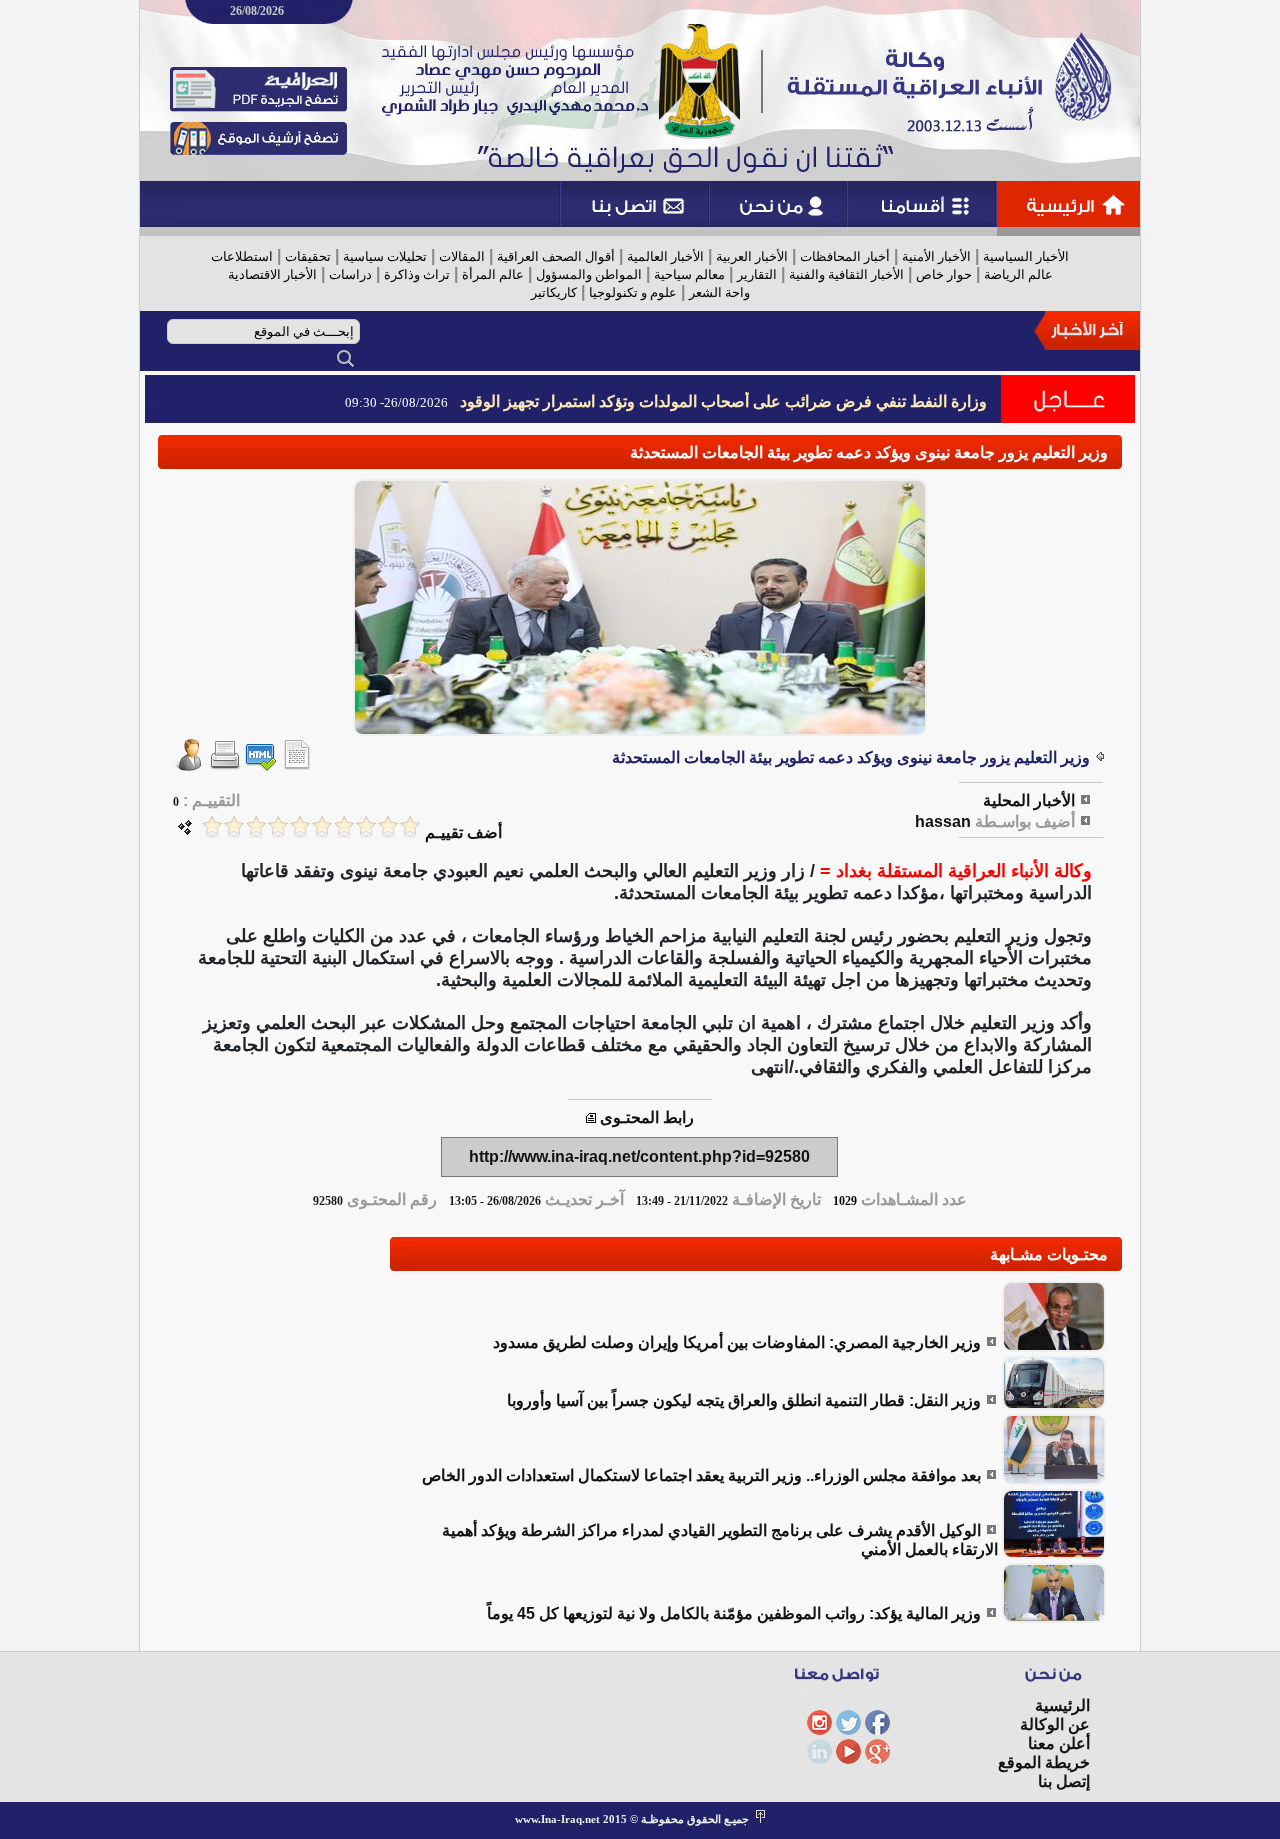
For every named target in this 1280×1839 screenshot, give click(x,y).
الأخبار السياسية (1026, 256)
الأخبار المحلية (1029, 800)
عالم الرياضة (1018, 274)
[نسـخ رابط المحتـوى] (591, 1117)
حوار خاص (944, 274)
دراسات (350, 274)
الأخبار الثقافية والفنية (846, 274)
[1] (410, 826)
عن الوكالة (1055, 1724)
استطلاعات (242, 256)
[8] (256, 826)
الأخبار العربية (752, 256)
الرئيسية (1062, 1705)
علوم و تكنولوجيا (633, 292)
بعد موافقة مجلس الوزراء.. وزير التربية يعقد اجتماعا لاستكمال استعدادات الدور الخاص (701, 1475)
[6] (300, 826)
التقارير (757, 274)
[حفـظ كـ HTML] (261, 765)
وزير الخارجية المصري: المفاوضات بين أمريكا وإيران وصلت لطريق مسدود (737, 1342)
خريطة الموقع (1044, 1762)
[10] (212, 826)
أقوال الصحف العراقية (556, 256)
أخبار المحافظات (845, 256)
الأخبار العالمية (665, 256)
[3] (366, 826)
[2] (388, 826)
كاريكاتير (554, 292)
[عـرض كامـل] (1054, 1346)
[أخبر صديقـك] (189, 765)
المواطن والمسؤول (589, 274)
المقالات (462, 256)
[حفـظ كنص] (297, 765)
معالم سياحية (689, 274)
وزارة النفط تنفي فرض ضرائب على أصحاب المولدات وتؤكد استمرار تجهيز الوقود (723, 401)
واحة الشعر (719, 292)
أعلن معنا (1059, 1743)
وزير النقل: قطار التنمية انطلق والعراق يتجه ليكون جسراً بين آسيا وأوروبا (744, 1400)
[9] (234, 826)
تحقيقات (308, 256)
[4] (344, 826)
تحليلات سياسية (385, 256)
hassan (943, 821)
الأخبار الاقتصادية (272, 274)
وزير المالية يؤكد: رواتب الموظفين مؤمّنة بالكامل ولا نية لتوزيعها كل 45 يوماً (734, 1613)
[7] (278, 826)
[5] (322, 826)
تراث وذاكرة (417, 274)
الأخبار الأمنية (936, 256)
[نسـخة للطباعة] (225, 765)
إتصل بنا (1064, 1781)
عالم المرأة (493, 274)
